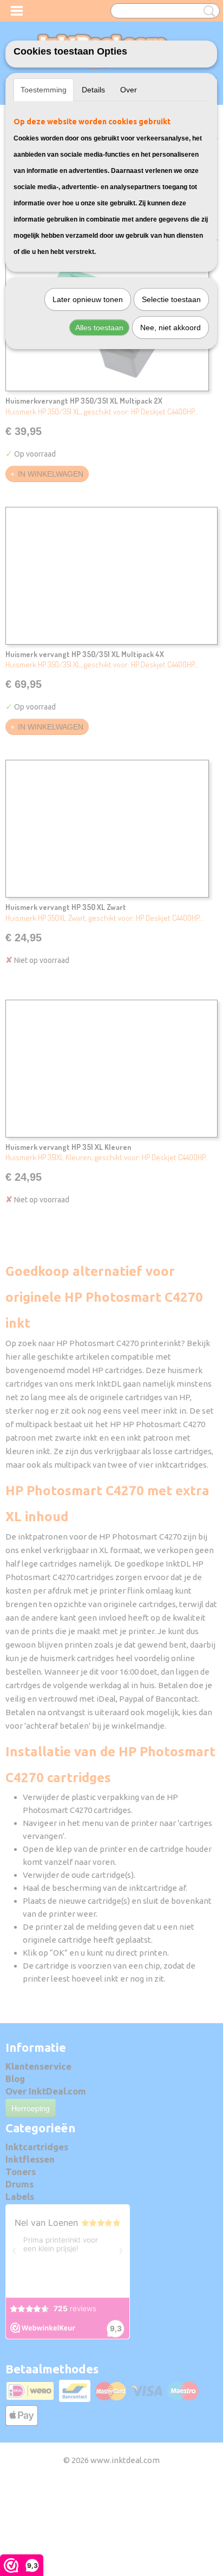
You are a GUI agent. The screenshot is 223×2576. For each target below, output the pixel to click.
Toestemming (44, 90)
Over (129, 90)
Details (93, 90)
